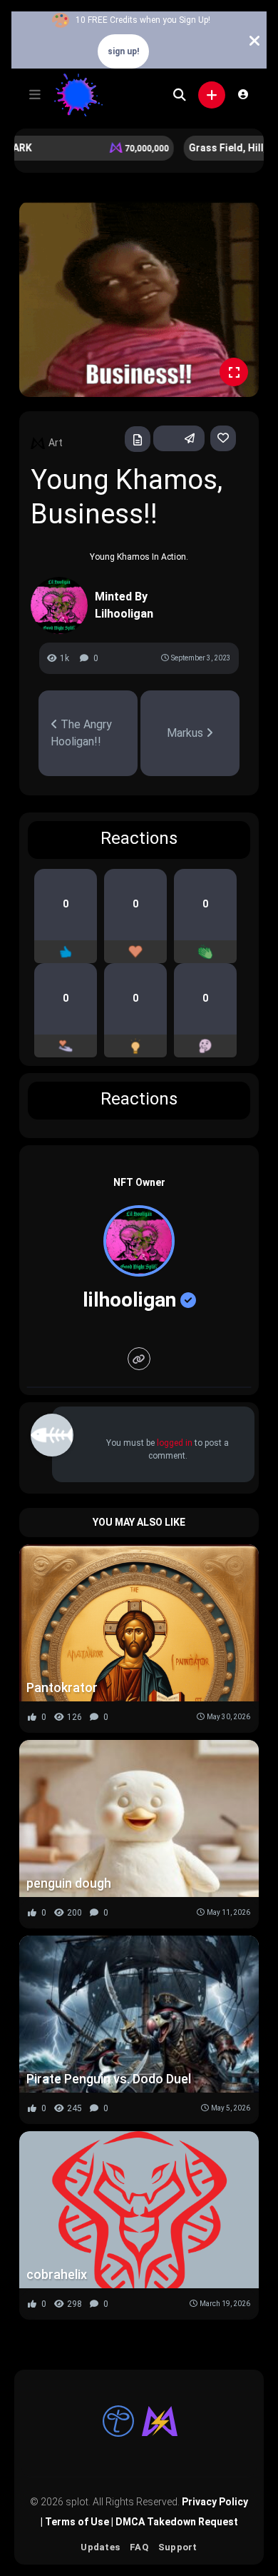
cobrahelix (57, 2274)
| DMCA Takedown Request (174, 2522)
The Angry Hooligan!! (81, 733)
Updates (100, 2547)
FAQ (139, 2547)
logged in (175, 1443)
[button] (35, 95)
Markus (186, 733)
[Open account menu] (243, 94)
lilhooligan (129, 1300)
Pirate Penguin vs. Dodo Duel (109, 2079)
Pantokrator (62, 1687)
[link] (223, 438)
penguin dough (69, 1883)
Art (56, 443)
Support (178, 2547)
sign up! (123, 51)
